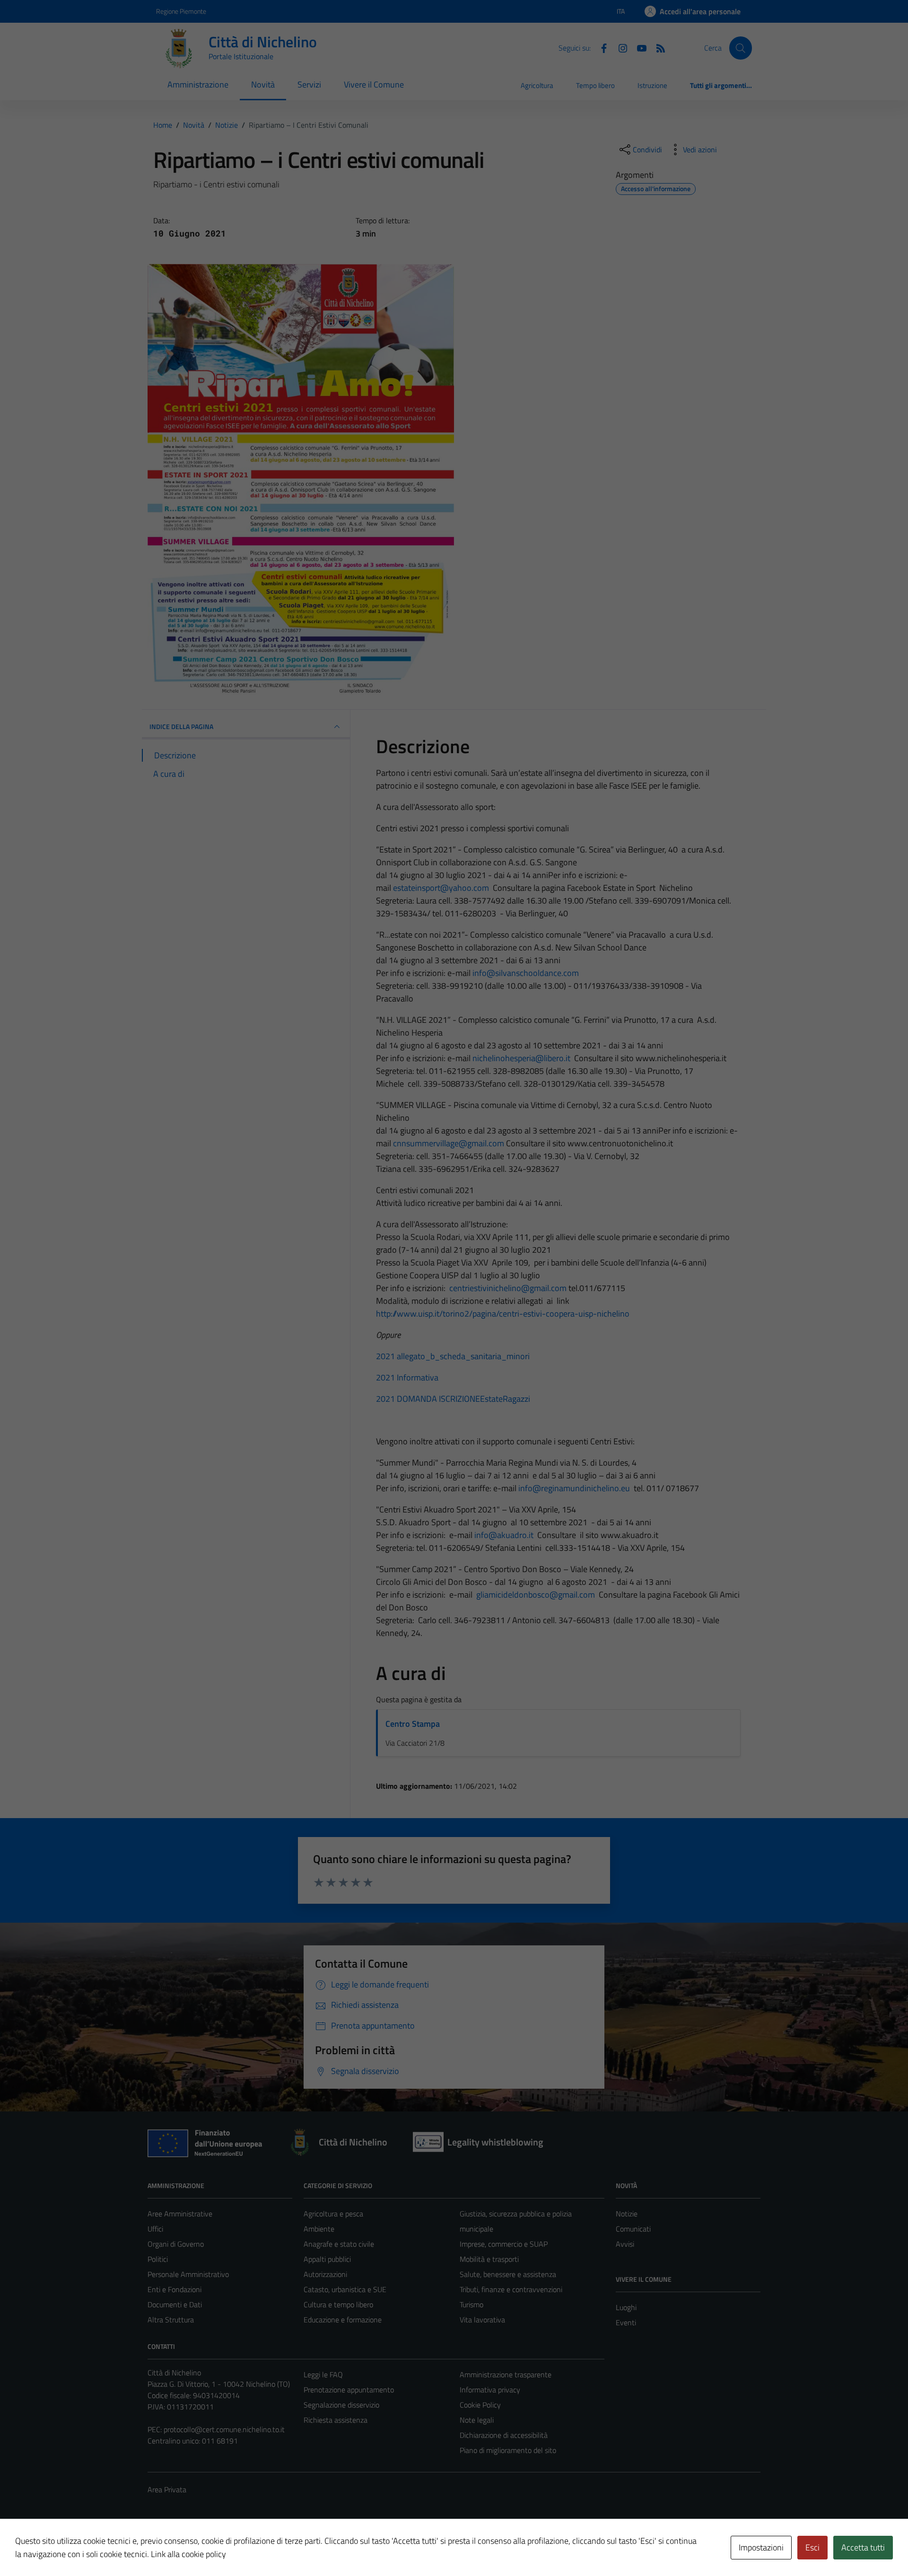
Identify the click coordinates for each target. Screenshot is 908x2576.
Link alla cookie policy (188, 2554)
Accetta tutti (863, 2547)
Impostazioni (761, 2547)
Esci (812, 2547)
